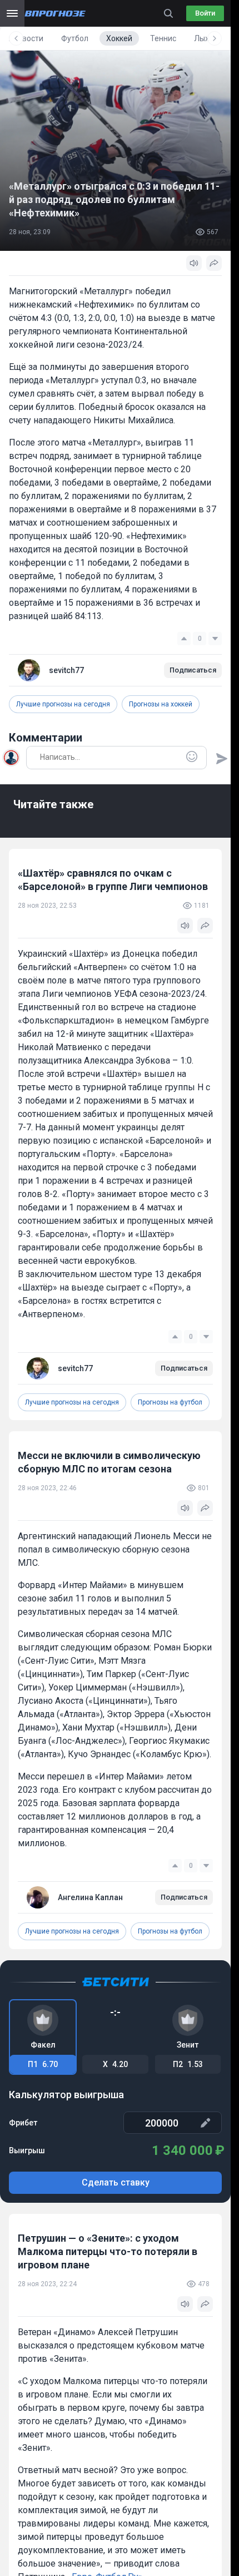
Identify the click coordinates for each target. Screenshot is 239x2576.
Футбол (75, 38)
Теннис (163, 38)
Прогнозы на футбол (170, 1402)
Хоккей (119, 38)
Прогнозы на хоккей (161, 704)
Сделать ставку (116, 2182)
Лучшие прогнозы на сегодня (63, 704)
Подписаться (193, 670)
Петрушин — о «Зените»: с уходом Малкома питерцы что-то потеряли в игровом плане (108, 2251)
